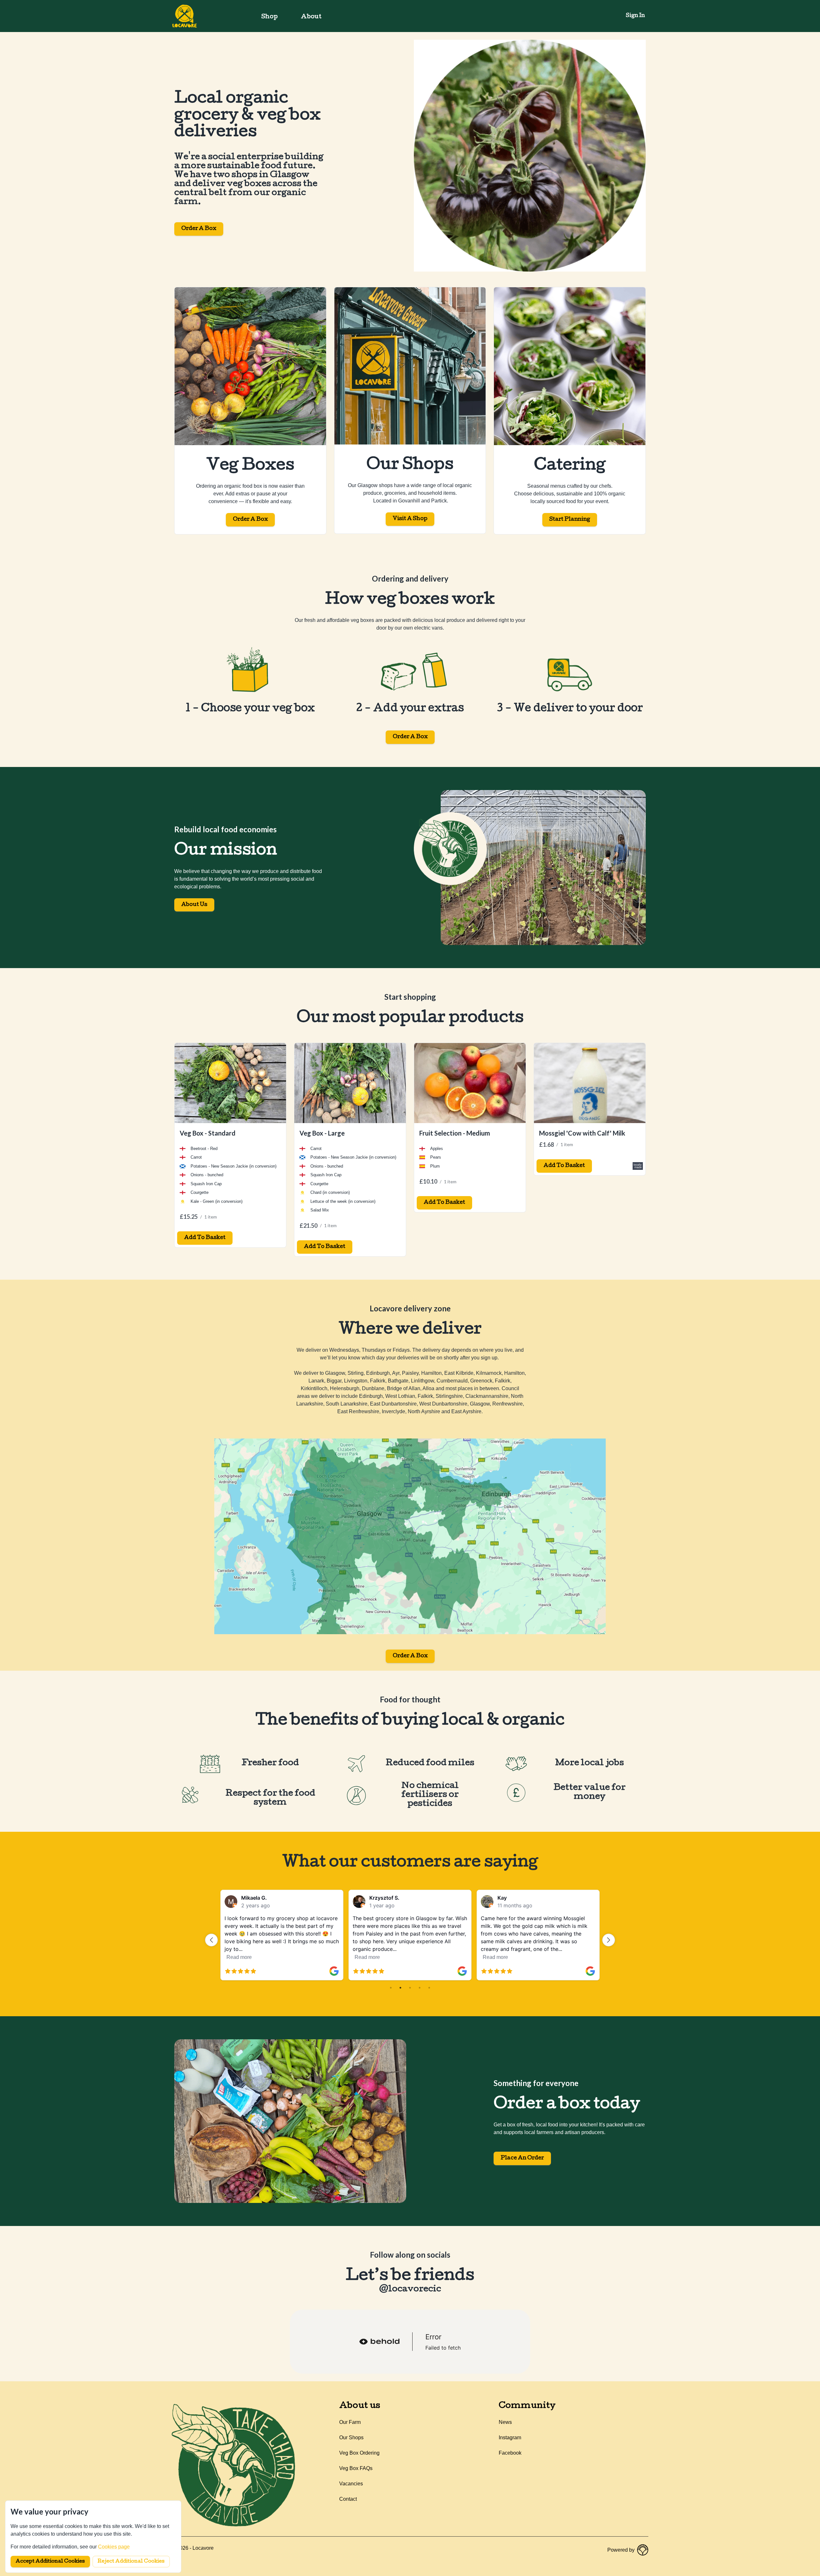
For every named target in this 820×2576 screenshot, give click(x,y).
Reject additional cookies (131, 2562)
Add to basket (205, 1238)
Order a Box (199, 229)
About (311, 17)
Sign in (635, 16)
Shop (270, 17)
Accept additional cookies (50, 2562)
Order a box (410, 737)
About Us (194, 905)
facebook (510, 2453)
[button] (211, 1940)
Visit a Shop (410, 519)
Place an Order (522, 2158)
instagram (510, 2437)
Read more (239, 1957)
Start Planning (570, 520)
